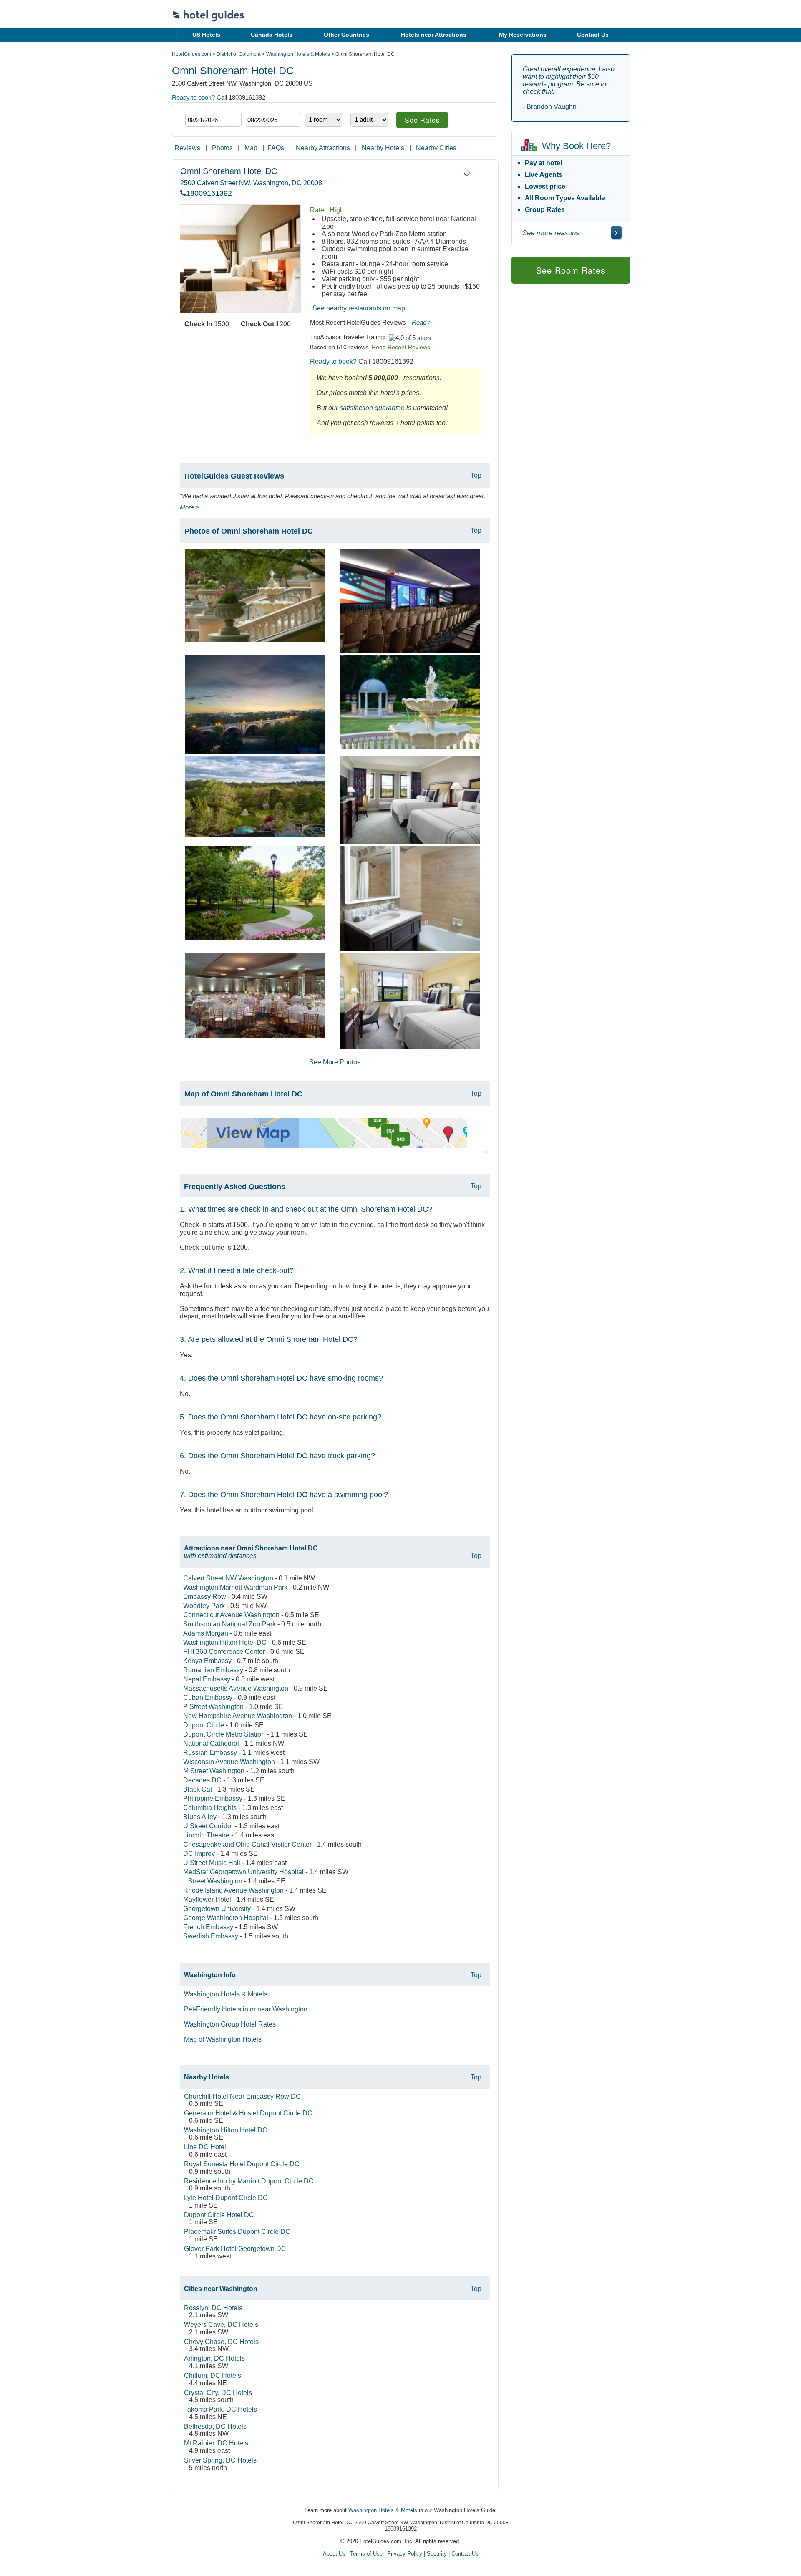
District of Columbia (239, 54)
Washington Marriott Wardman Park (235, 1587)
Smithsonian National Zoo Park (229, 1624)
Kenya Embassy (207, 1661)
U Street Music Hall (212, 1863)
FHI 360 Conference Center (224, 1652)
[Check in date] (213, 120)
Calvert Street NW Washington (228, 1578)
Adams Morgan (206, 1633)
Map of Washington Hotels (223, 2039)
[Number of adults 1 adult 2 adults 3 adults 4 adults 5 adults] (369, 120)
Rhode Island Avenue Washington (233, 1890)
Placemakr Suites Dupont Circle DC (237, 2232)
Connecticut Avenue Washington (231, 1615)
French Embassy (208, 1927)
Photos (222, 148)
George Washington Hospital (226, 1918)
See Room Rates (571, 270)
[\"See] (616, 232)
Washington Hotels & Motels (298, 54)
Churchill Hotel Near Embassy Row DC (242, 2096)
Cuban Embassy (208, 1698)
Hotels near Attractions (434, 35)
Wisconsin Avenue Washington (229, 1762)
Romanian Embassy (213, 1670)
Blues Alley (200, 1817)
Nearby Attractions (323, 148)
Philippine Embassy (213, 1798)
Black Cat (198, 1789)
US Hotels (206, 35)
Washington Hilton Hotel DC (225, 1642)
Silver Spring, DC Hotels (220, 2460)
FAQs (276, 148)
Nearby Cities (436, 148)
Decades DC (202, 1780)
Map (251, 148)
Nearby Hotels (383, 148)
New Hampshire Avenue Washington (238, 1716)
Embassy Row (205, 1597)
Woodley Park (204, 1606)
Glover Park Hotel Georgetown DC (235, 2249)
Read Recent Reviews (401, 347)
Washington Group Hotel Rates (230, 2024)
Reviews (187, 148)
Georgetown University (217, 1909)
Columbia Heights (210, 1808)
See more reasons (551, 233)
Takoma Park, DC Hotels (220, 2409)
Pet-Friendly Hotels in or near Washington (246, 2009)
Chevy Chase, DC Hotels (221, 2342)
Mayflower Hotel (207, 1899)
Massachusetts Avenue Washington (236, 1688)
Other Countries (346, 35)
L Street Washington (213, 1881)
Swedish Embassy (211, 1936)
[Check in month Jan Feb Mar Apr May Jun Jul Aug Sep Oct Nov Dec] (198, 105)
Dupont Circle (204, 1725)
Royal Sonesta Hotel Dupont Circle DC (242, 2164)
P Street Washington (213, 1707)
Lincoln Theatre (206, 1835)
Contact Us (593, 35)
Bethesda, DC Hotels (215, 2426)
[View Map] (324, 1146)
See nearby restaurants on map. (360, 308)
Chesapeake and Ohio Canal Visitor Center (247, 1844)
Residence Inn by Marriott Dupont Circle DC (249, 2181)
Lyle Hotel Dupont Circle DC (226, 2198)
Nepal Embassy (207, 1679)
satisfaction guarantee (372, 408)
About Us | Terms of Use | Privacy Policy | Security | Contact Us (401, 2554)
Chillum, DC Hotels (213, 2376)
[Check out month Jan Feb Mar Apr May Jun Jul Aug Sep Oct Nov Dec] (258, 105)
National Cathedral (211, 1743)
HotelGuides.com (191, 54)
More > (190, 507)
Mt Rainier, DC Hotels (216, 2443)
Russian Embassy (210, 1753)
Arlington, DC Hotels (214, 2358)
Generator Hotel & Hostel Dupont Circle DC (248, 2113)
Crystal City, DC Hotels (218, 2393)
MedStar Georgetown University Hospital (243, 1872)
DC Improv (199, 1854)
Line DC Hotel (205, 2147)
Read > (422, 322)
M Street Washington (214, 1771)
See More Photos (335, 1062)
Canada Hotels (272, 35)
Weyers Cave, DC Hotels (221, 2325)
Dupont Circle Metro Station (224, 1734)
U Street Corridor (208, 1826)
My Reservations (523, 35)
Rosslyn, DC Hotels (213, 2308)
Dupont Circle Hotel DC (219, 2215)
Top (476, 475)
